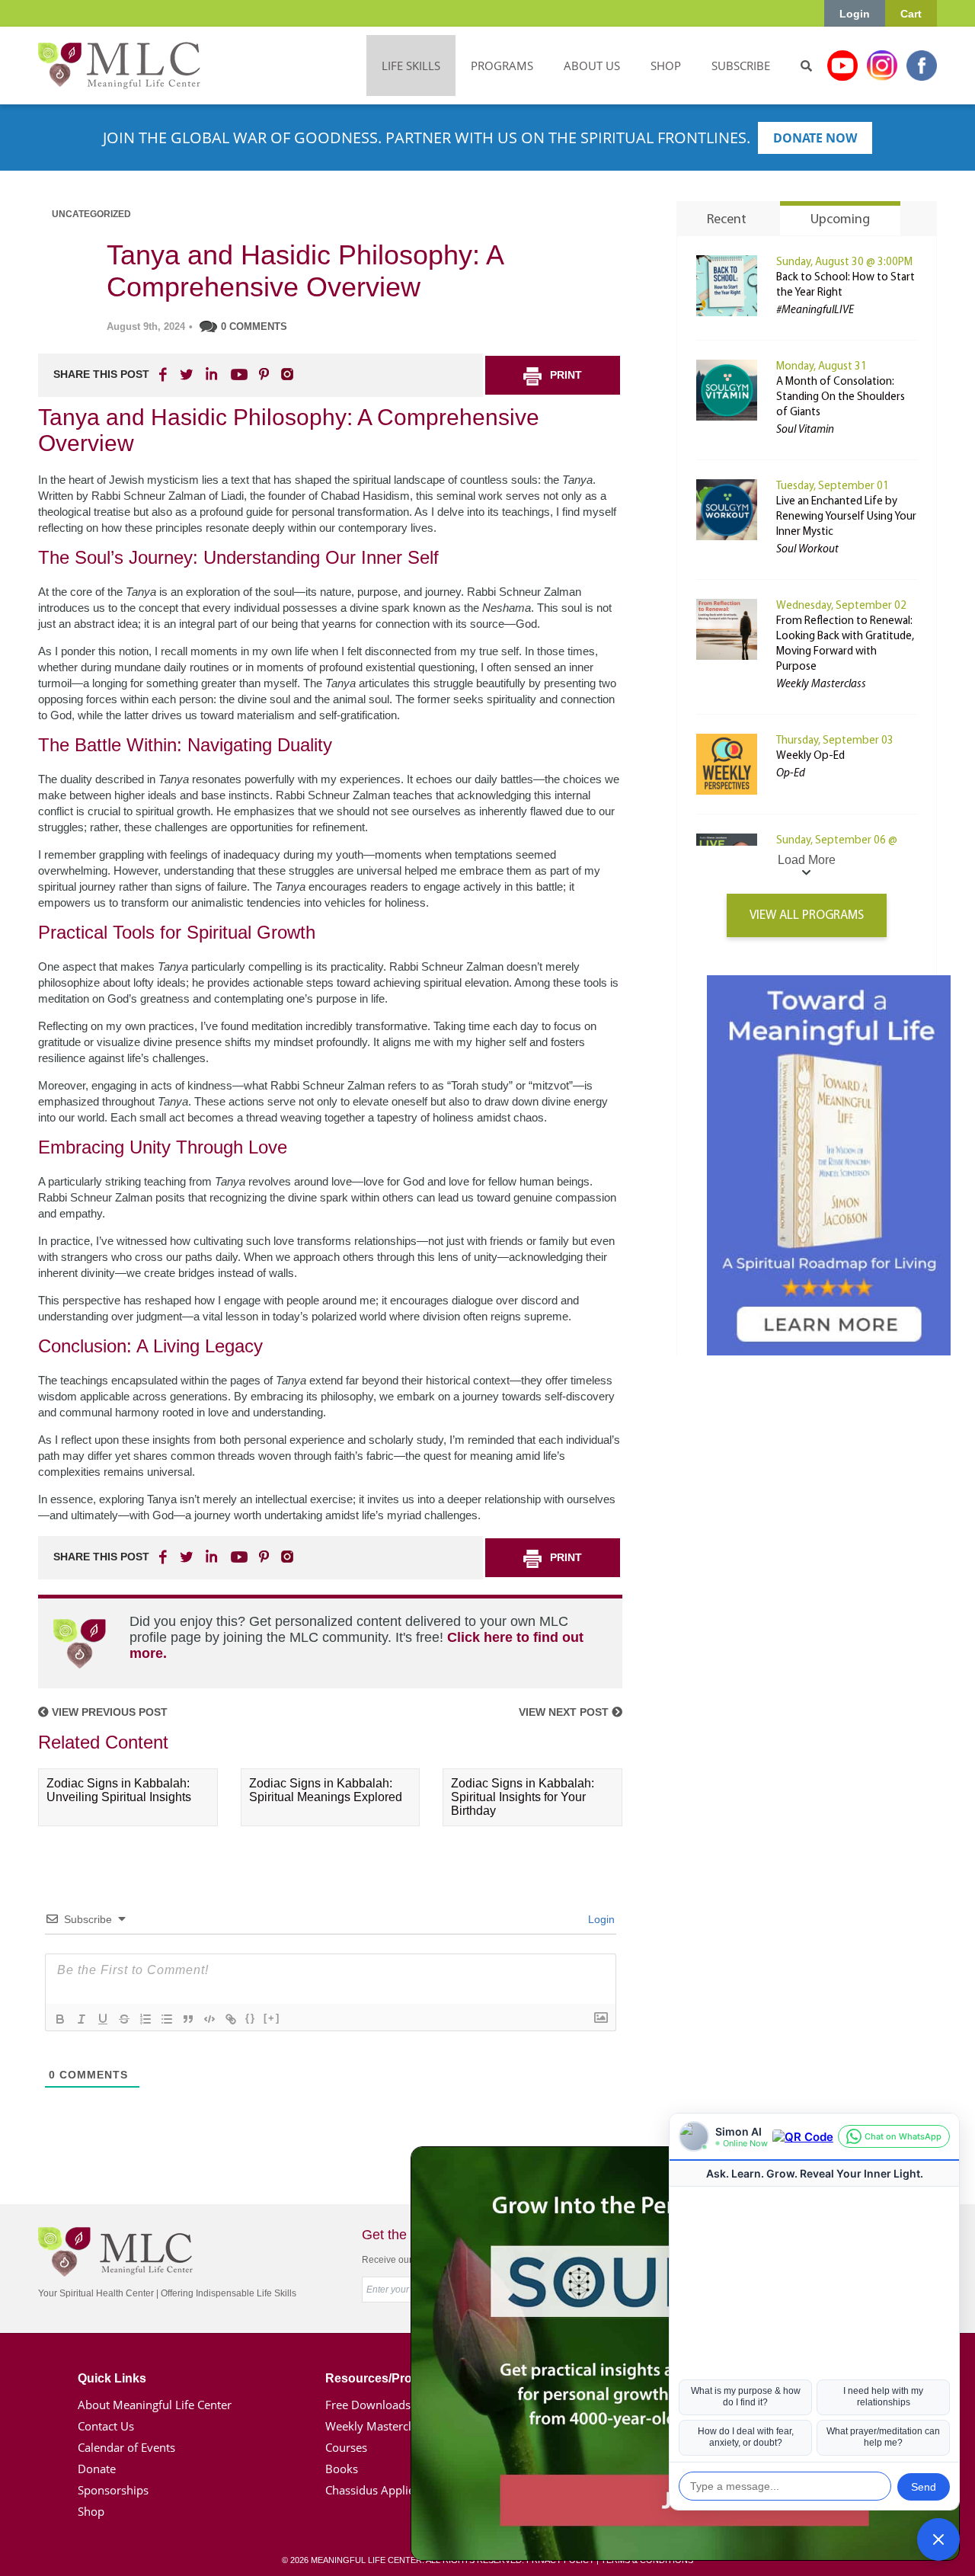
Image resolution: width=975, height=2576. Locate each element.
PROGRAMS (502, 66)
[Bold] (60, 2019)
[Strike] (124, 2019)
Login (855, 14)
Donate (97, 2469)
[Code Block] (209, 2019)
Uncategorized (91, 214)
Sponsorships (113, 2490)
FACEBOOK (165, 374)
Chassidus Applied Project (393, 2490)
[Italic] (82, 2019)
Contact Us (106, 2426)
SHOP (666, 66)
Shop (91, 2511)
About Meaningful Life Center (155, 2405)
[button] (938, 2539)
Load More (807, 860)
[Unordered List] (167, 2019)
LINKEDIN (210, 374)
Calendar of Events (126, 2447)
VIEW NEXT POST (565, 1712)
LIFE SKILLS (411, 66)
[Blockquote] (188, 2019)
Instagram (882, 66)
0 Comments (254, 326)
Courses (346, 2447)
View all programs (807, 915)
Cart (911, 14)
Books (342, 2469)
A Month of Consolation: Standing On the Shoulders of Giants (841, 397)
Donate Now (815, 138)
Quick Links (112, 2378)
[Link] (231, 2019)
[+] (272, 2018)
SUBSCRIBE (741, 66)
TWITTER (187, 374)
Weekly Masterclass (377, 2426)
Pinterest (264, 374)
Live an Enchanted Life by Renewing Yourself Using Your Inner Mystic (846, 517)
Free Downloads (368, 2405)
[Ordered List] (145, 2019)
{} (251, 2018)
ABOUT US (592, 66)
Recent (727, 220)
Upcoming (840, 220)
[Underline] (103, 2019)
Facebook (922, 66)
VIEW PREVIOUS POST (108, 1712)
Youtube (842, 66)
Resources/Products (385, 2378)
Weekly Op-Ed (810, 756)
